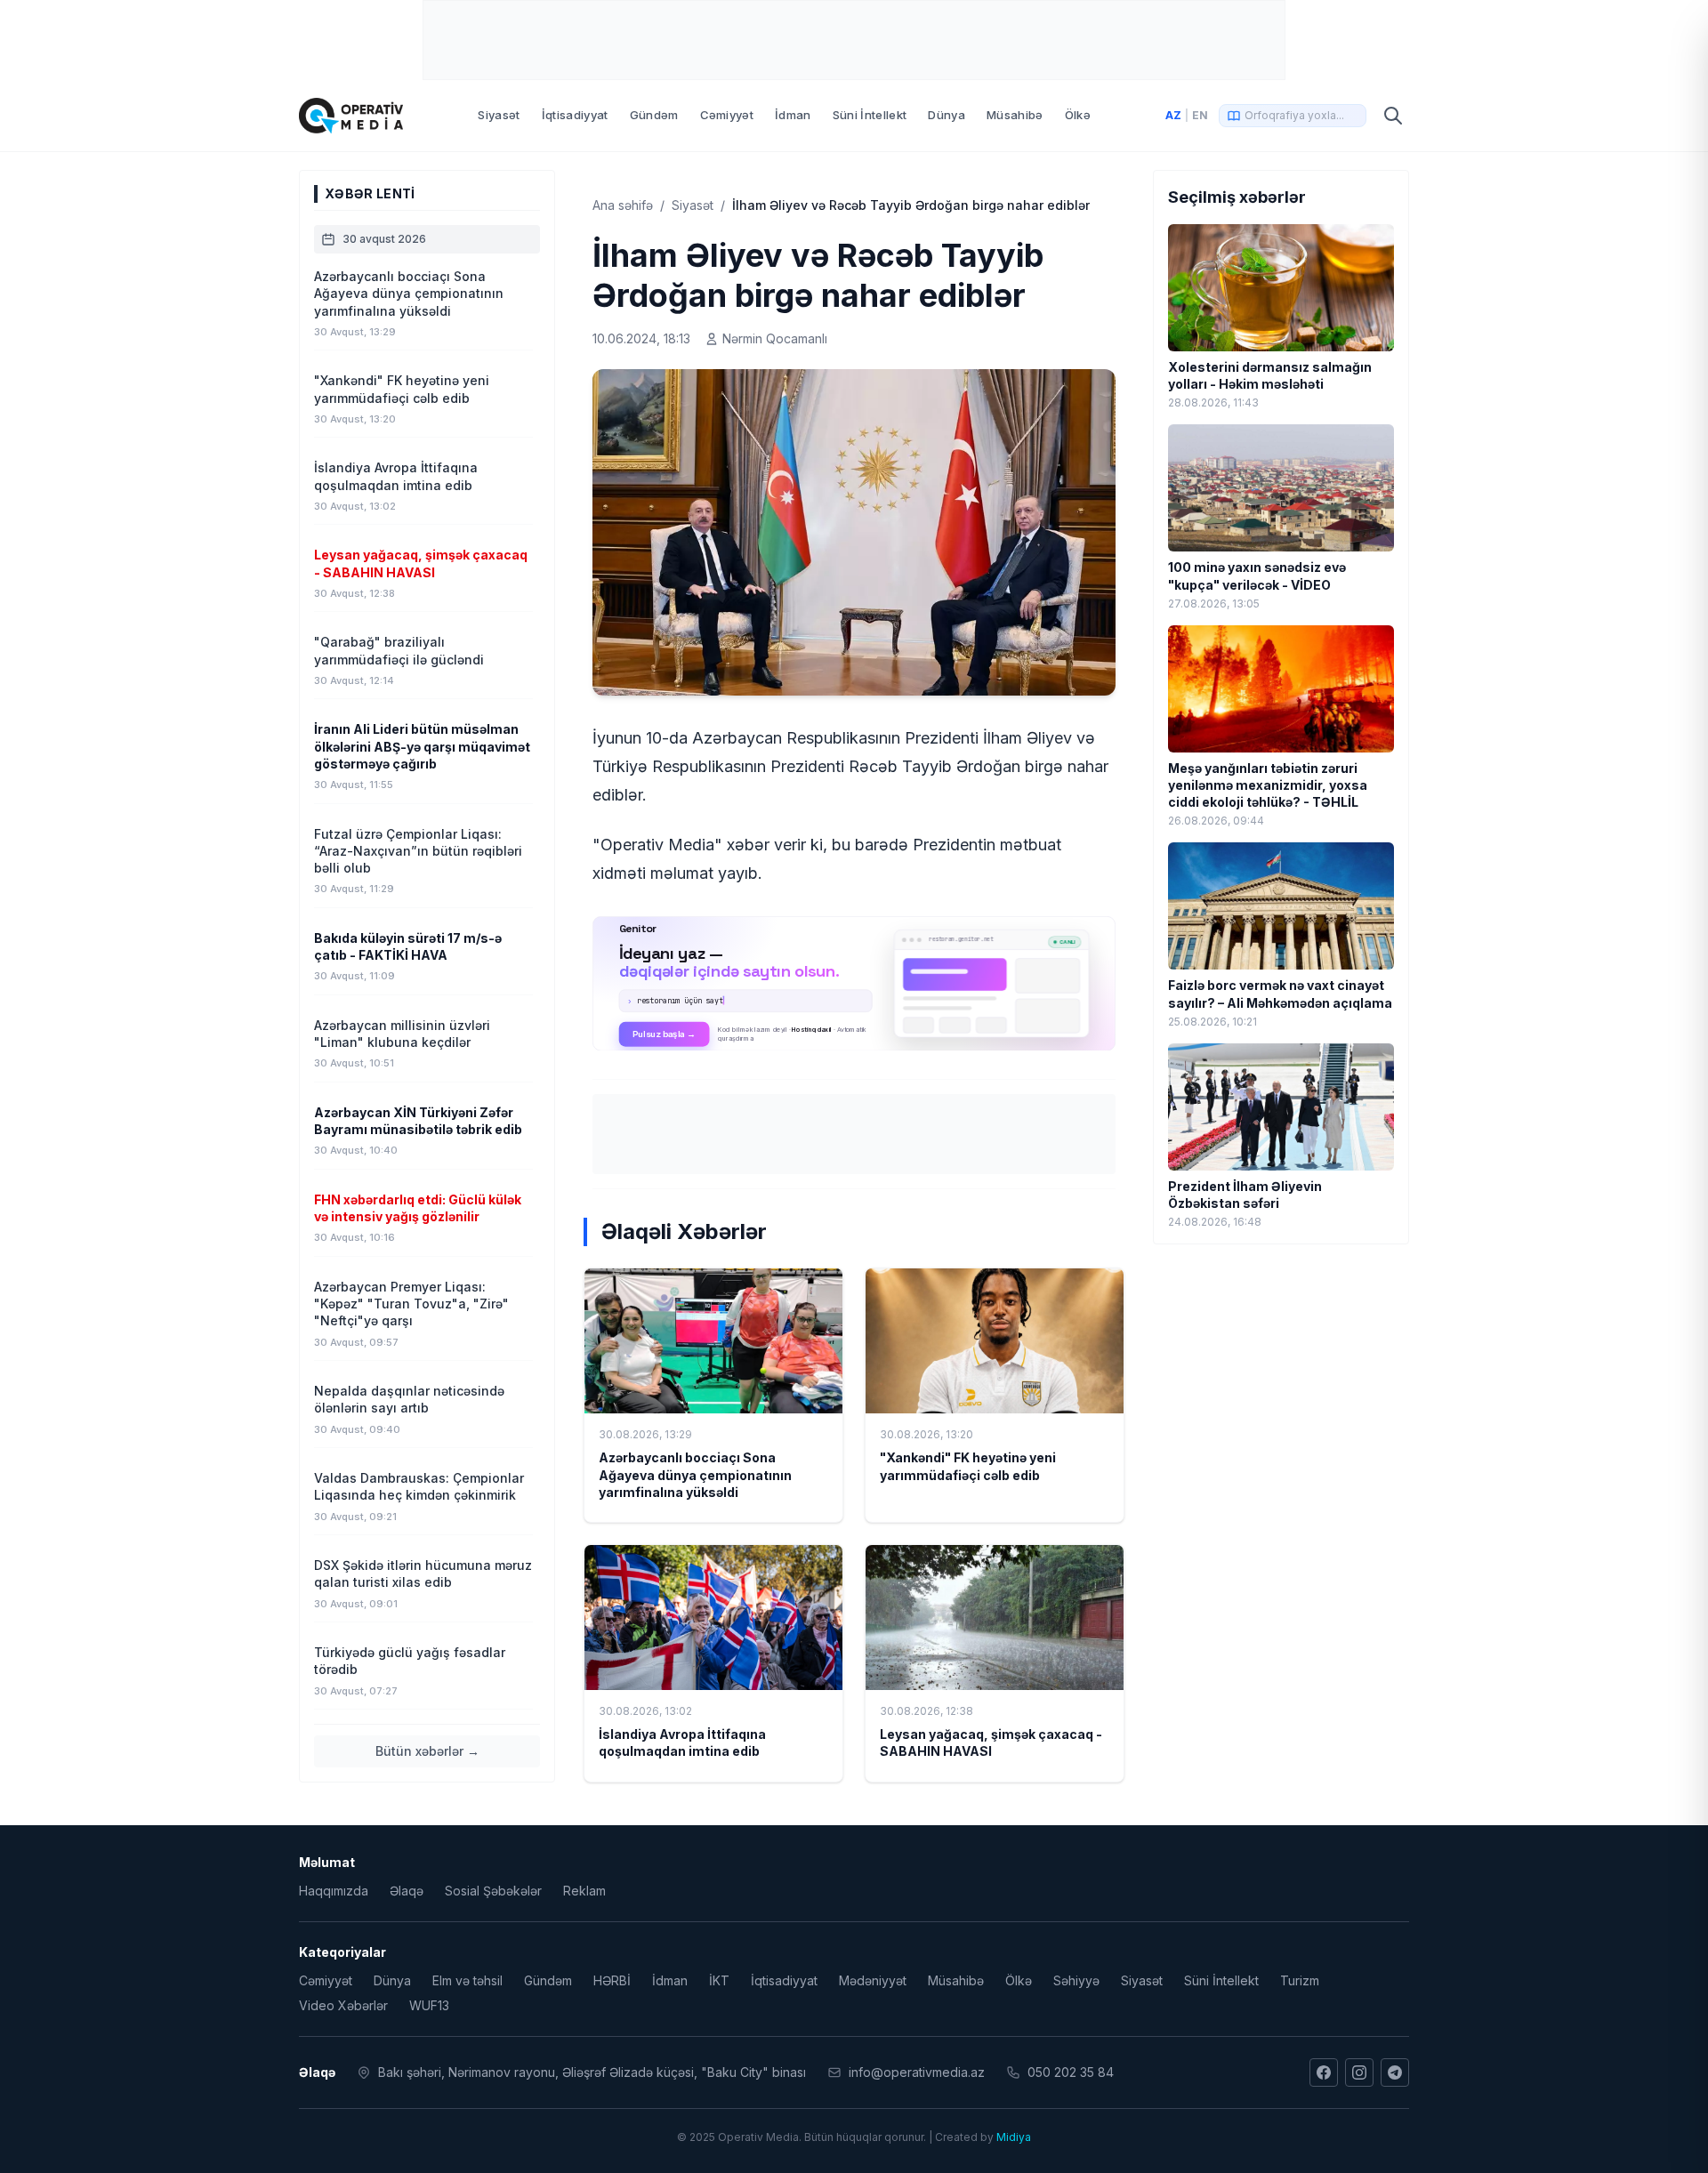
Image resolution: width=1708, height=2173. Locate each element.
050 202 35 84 (1071, 2072)
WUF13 (429, 2005)
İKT (719, 1980)
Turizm (1300, 1980)
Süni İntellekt (870, 115)
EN (1200, 115)
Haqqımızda (334, 1891)
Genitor (854, 983)
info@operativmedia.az (917, 2072)
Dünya (947, 115)
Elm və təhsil (467, 1980)
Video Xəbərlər (343, 2005)
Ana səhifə (623, 205)
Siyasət (499, 115)
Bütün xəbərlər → (427, 1751)
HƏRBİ (612, 1980)
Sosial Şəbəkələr (493, 1891)
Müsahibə (1015, 115)
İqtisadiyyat (575, 115)
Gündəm (654, 115)
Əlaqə (407, 1891)
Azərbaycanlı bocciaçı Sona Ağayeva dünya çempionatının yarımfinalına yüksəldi (695, 1475)
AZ (1173, 115)
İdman (793, 115)
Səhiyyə (1076, 1980)
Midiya (1014, 2137)
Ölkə (1078, 115)
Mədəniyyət (873, 1980)
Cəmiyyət (727, 115)
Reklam (584, 1891)
